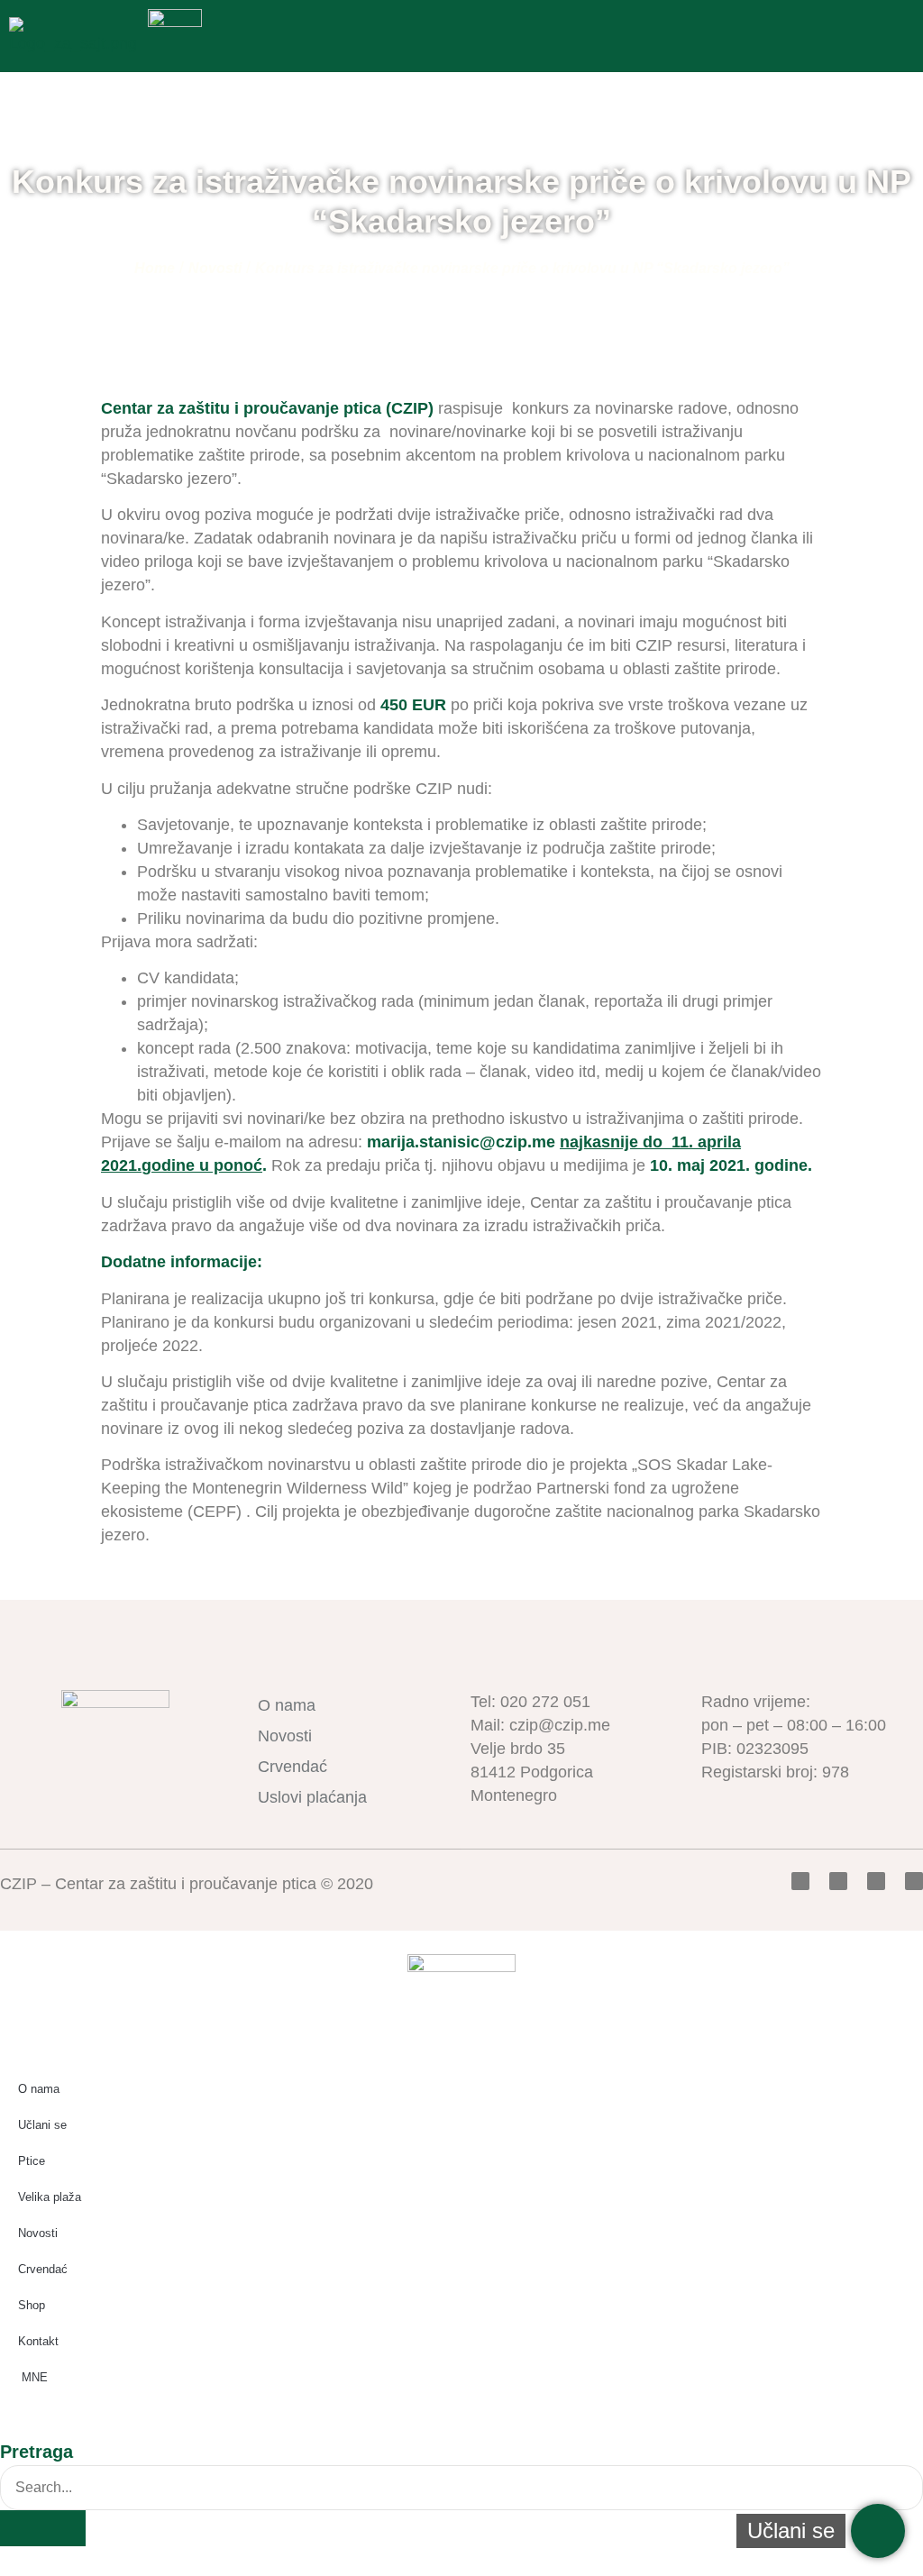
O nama (287, 1705)
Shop (32, 2305)
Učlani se (42, 2125)
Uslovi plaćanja (312, 1797)
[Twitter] (838, 1881)
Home (155, 268)
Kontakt (38, 2341)
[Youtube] (876, 1881)
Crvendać (292, 1767)
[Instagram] (914, 1881)
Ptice (32, 2161)
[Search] (43, 2528)
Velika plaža (50, 2197)
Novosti (215, 268)
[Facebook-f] (800, 1881)
